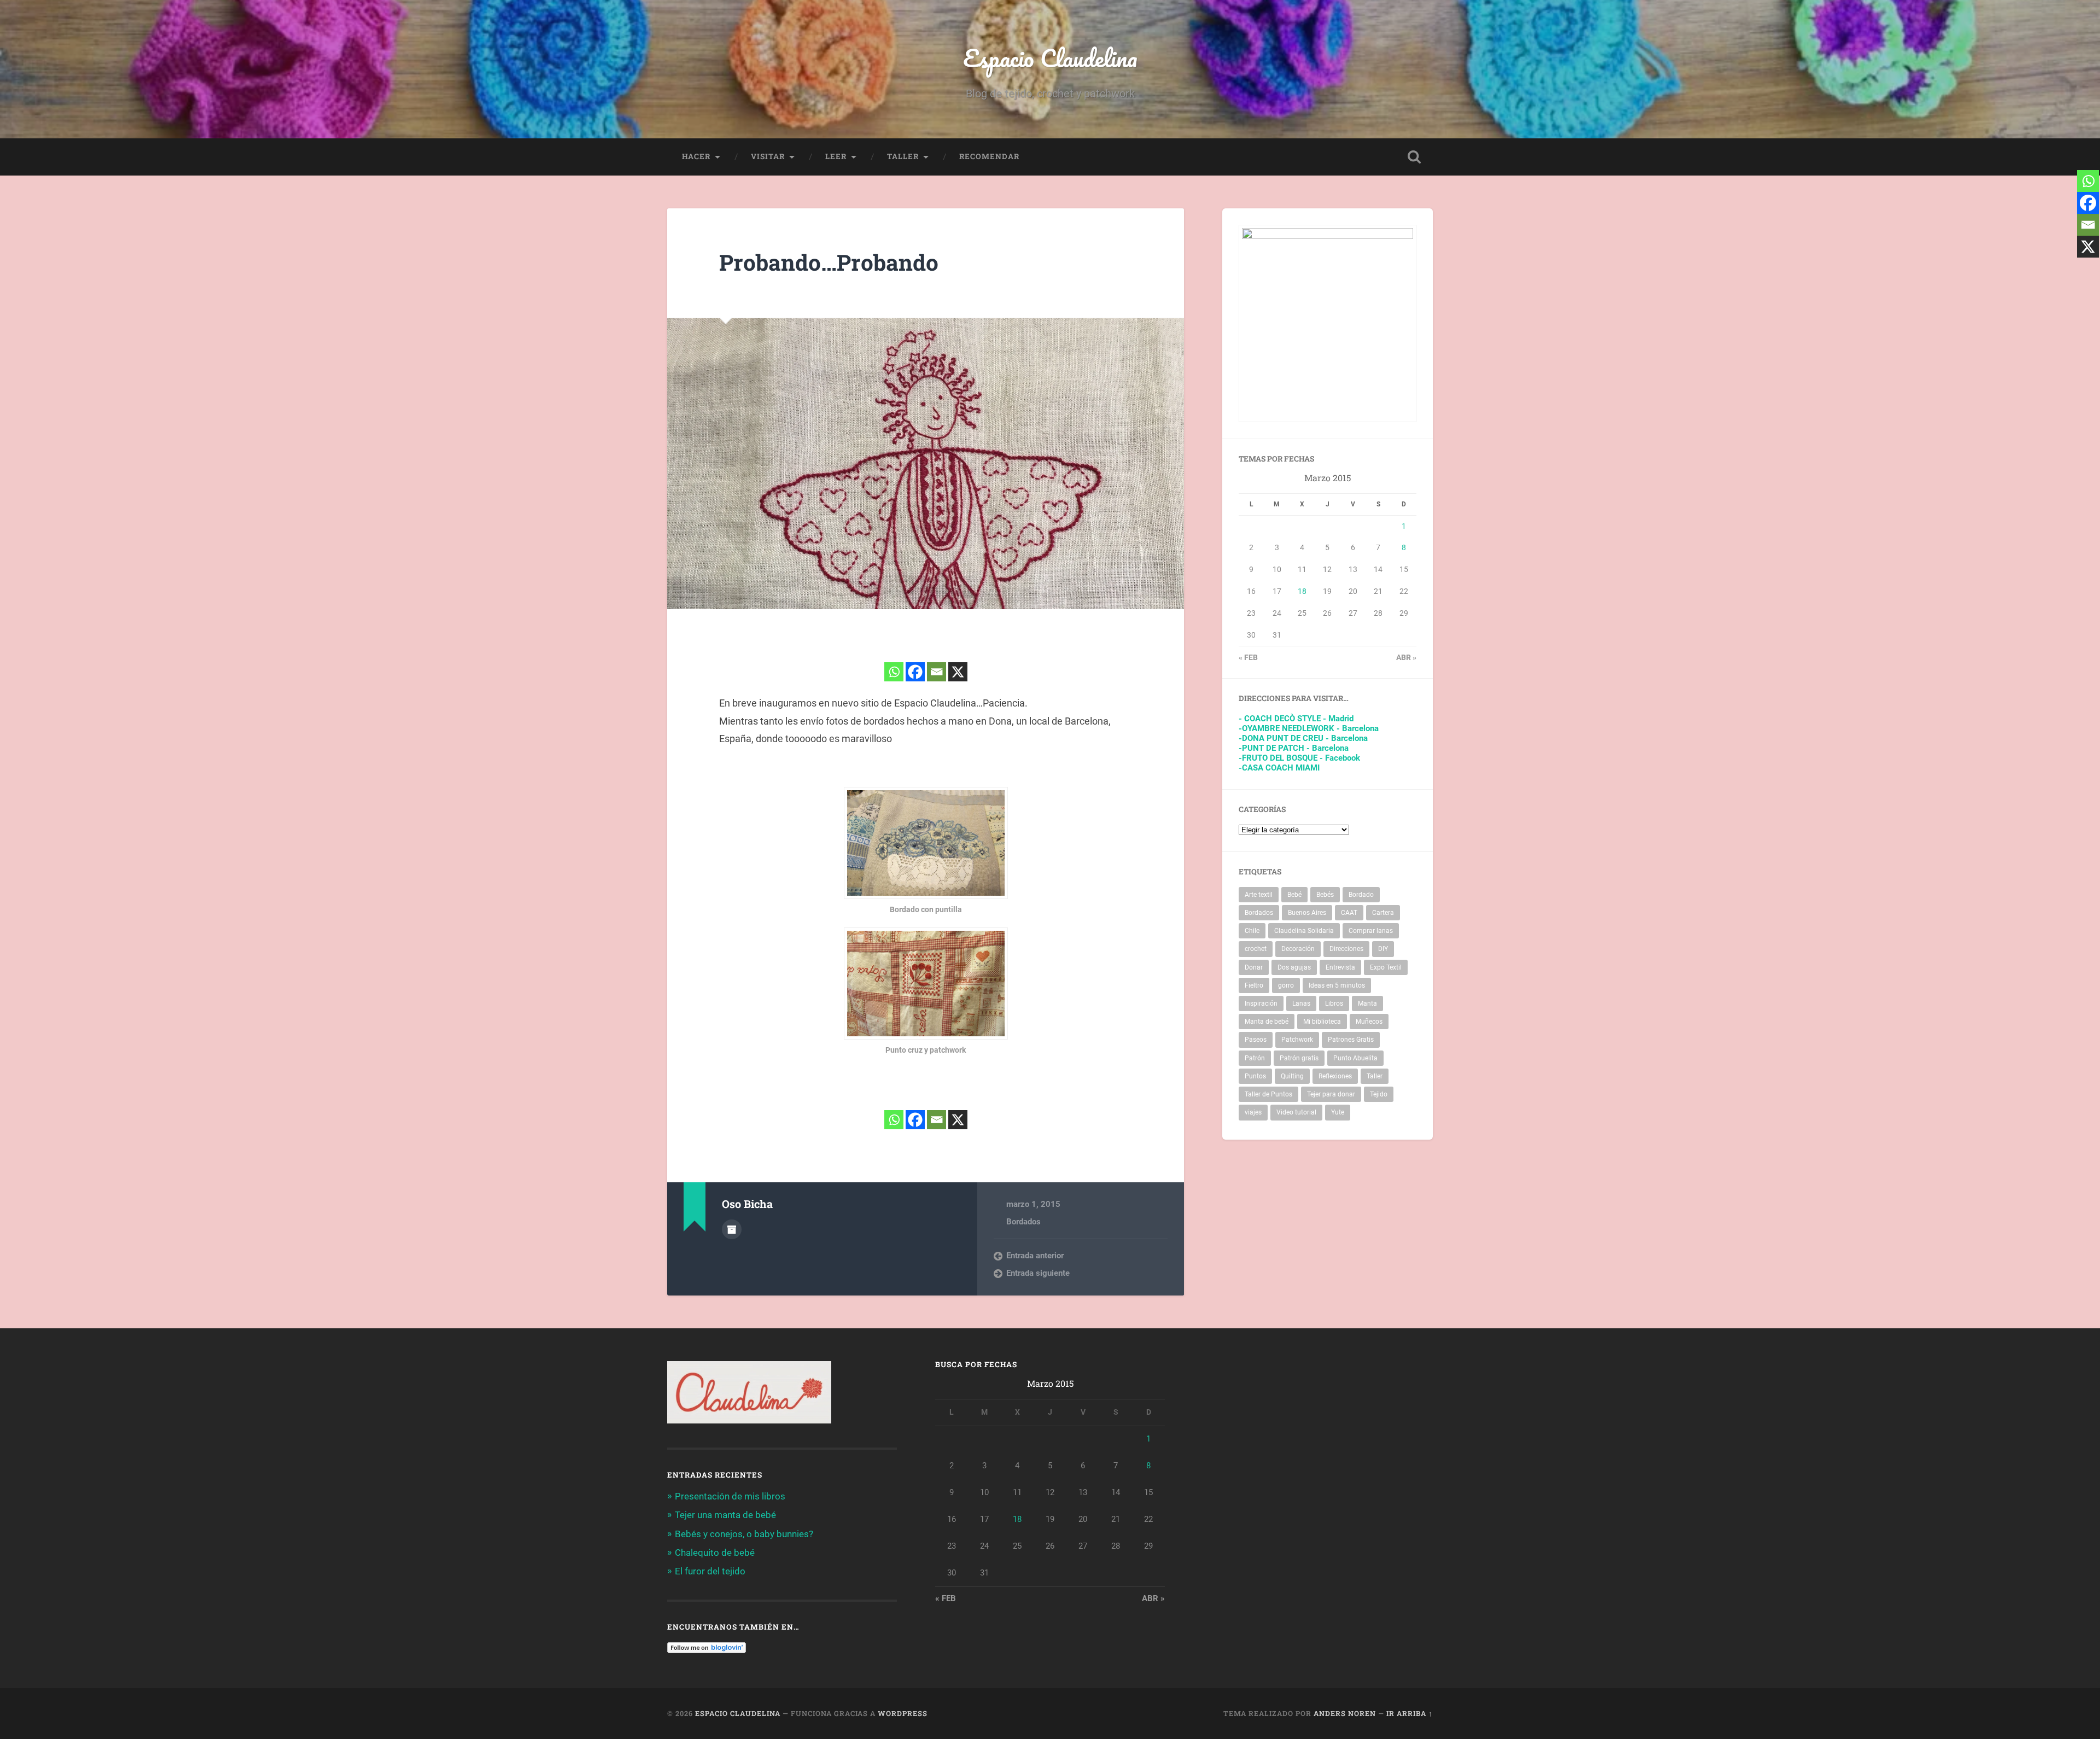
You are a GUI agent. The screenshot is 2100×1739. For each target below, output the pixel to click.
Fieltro (1254, 985)
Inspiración (1261, 1003)
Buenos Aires (1307, 913)
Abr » (1406, 657)
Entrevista (1340, 967)
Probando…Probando (829, 262)
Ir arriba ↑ (1410, 1713)
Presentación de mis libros (730, 1496)
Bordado (1361, 895)
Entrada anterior (1035, 1256)
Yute (1338, 1112)
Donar (1254, 967)
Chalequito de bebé (715, 1553)
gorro (1286, 985)
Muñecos (1369, 1022)
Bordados (1023, 1222)
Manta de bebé (1267, 1022)
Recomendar (989, 156)
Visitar (768, 156)
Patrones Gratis (1351, 1040)
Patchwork (1297, 1040)
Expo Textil (1386, 967)
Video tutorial (1296, 1112)
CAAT (1349, 913)
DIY (1383, 949)
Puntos (1255, 1076)
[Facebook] (915, 672)
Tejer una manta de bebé (725, 1515)
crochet (1256, 949)
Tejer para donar (1331, 1094)
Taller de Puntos (1268, 1094)
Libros (1334, 1003)
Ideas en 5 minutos (1337, 985)
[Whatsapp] (894, 672)
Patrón (1255, 1058)
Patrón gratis (1299, 1058)
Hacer (696, 156)
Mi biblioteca (1322, 1022)
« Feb (1248, 657)
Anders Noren (1345, 1713)
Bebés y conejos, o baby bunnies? (744, 1534)
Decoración (1298, 949)
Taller (903, 156)
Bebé (1294, 895)
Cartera (1383, 913)
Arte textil (1259, 895)
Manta (1367, 1003)
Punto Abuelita (1355, 1058)
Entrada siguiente (1038, 1273)
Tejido (1379, 1094)
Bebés (1325, 895)
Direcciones (1346, 949)
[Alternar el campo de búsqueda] (1414, 157)
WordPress (903, 1713)
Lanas (1301, 1003)
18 (1302, 591)
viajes (1253, 1112)
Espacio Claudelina (1050, 58)
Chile (1252, 931)
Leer (836, 156)
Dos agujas (1294, 967)
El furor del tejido (710, 1571)
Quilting (1292, 1076)
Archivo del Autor (732, 1229)
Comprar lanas (1371, 931)
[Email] (937, 672)
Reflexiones (1335, 1076)
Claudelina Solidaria (1304, 931)
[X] (958, 672)
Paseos (1256, 1040)
